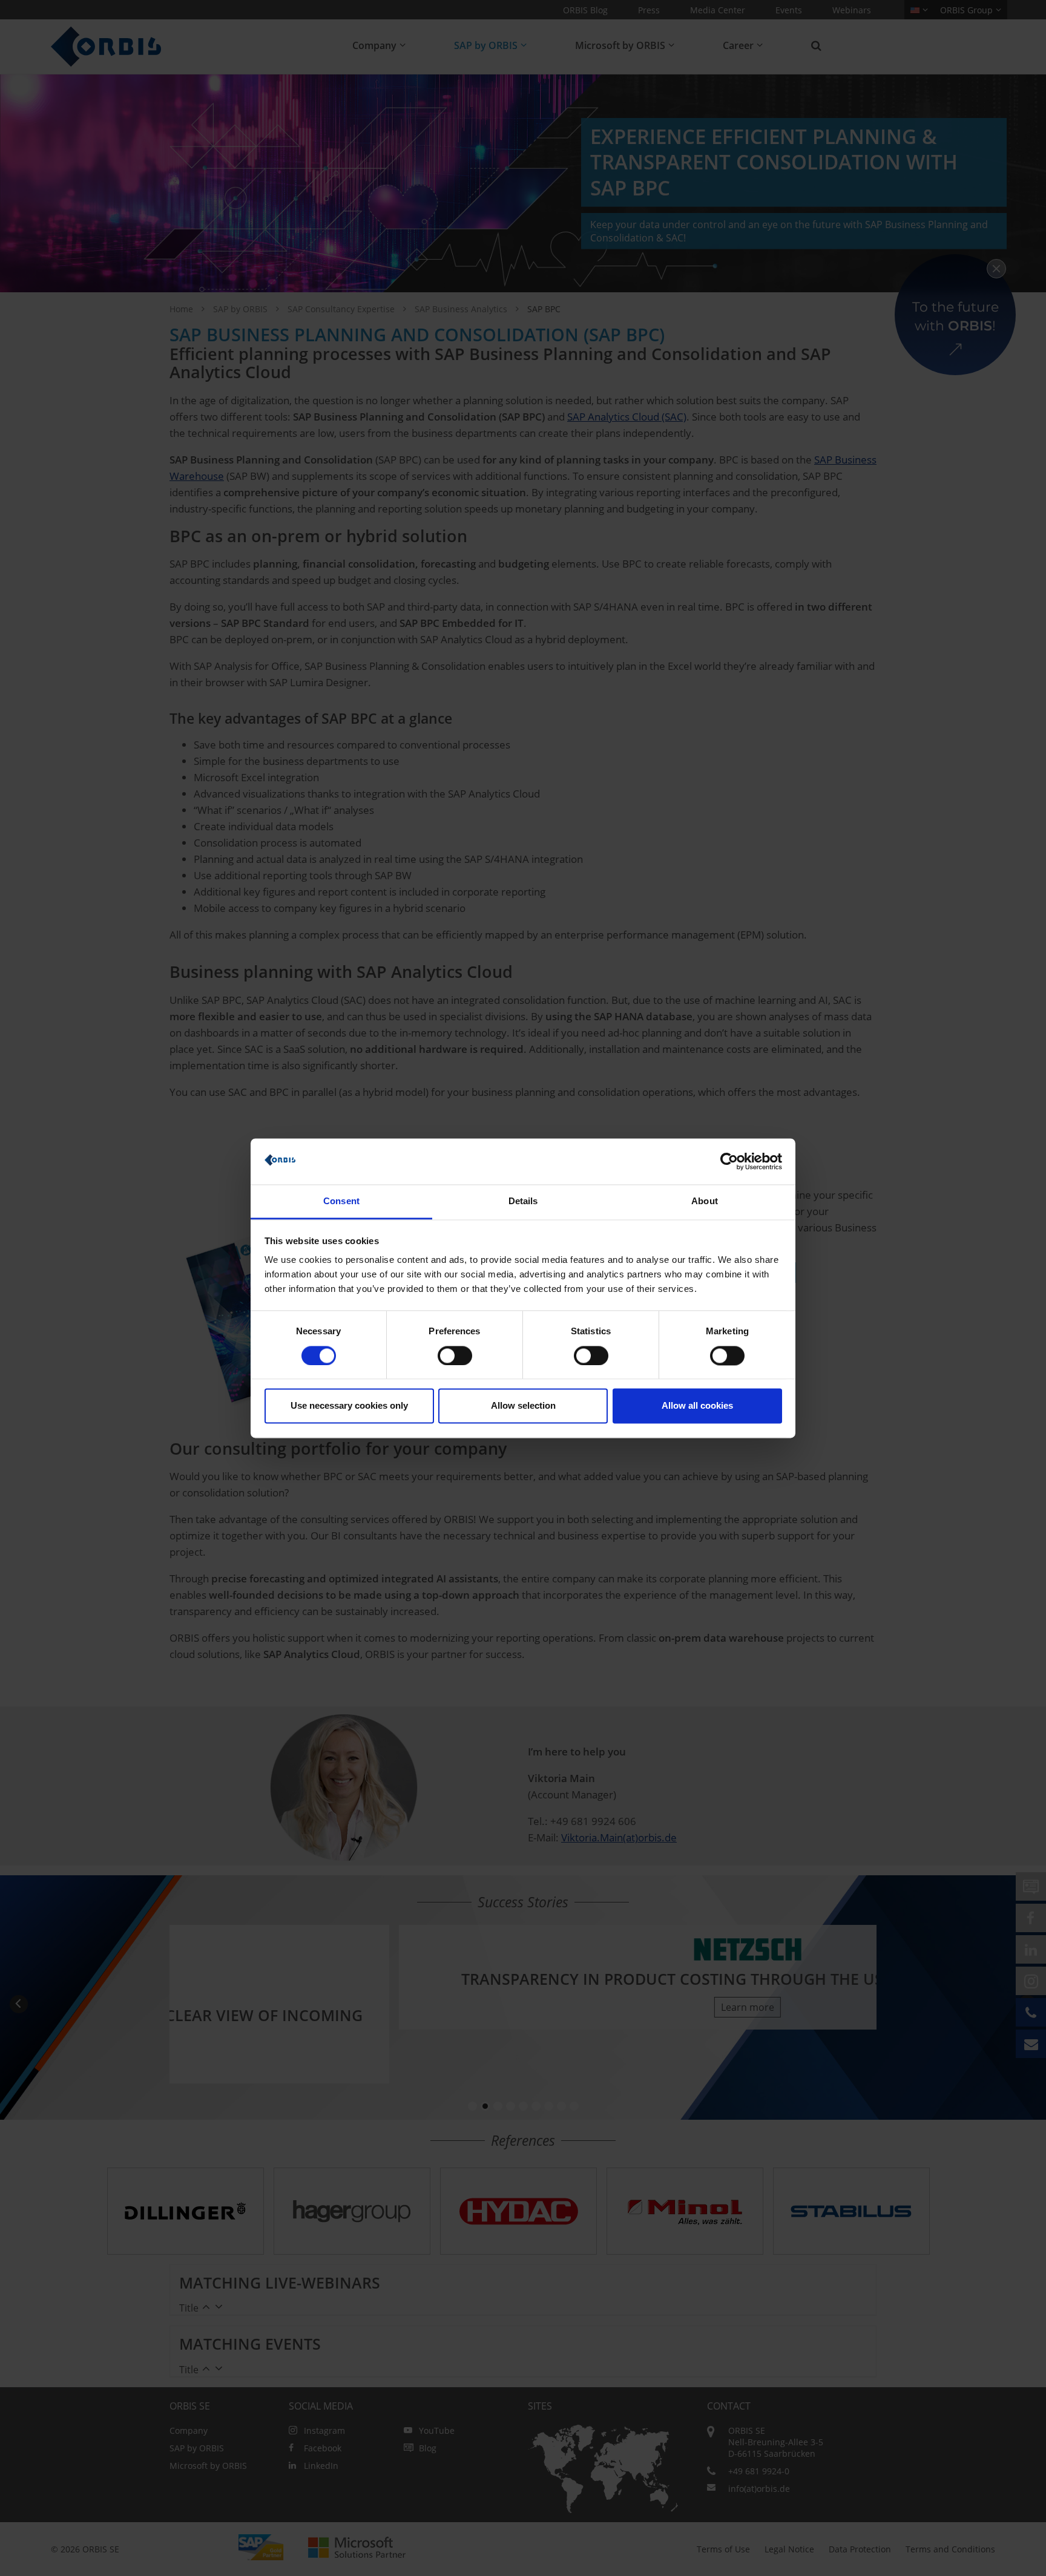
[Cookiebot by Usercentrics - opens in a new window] (729, 1161)
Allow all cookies (697, 1406)
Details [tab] (523, 1201)
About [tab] (705, 1201)
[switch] (455, 1355)
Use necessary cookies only (349, 1406)
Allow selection (523, 1406)
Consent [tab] (341, 1201)
